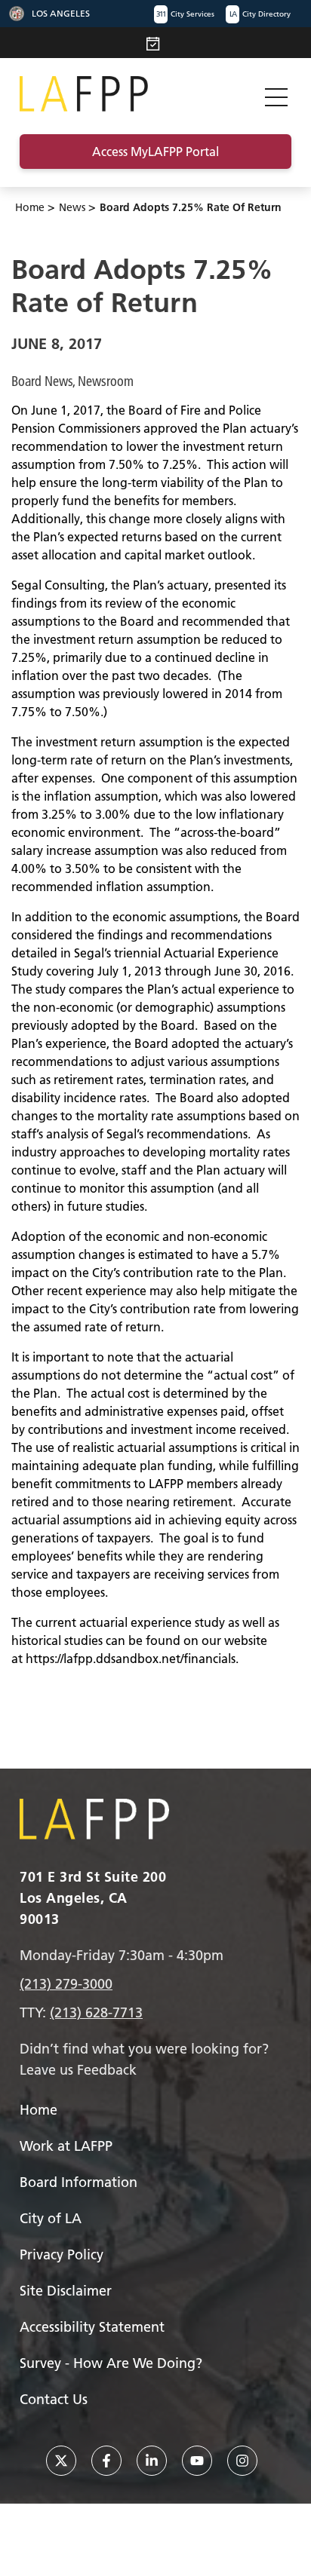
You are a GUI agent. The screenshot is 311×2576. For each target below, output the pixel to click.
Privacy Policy (62, 2254)
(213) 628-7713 (96, 2012)
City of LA (51, 2218)
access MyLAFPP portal (155, 152)
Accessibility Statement (92, 2327)
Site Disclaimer (66, 2291)
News (72, 207)
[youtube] (197, 2461)
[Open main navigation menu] (276, 94)
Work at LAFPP (66, 2146)
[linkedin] (152, 2461)
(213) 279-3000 (66, 1984)
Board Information (79, 2182)
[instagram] (242, 2461)
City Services (185, 14)
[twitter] (61, 2461)
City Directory (260, 14)
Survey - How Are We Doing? (111, 2363)
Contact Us (54, 2399)
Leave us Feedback (78, 2070)
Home (30, 207)
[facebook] (106, 2461)
